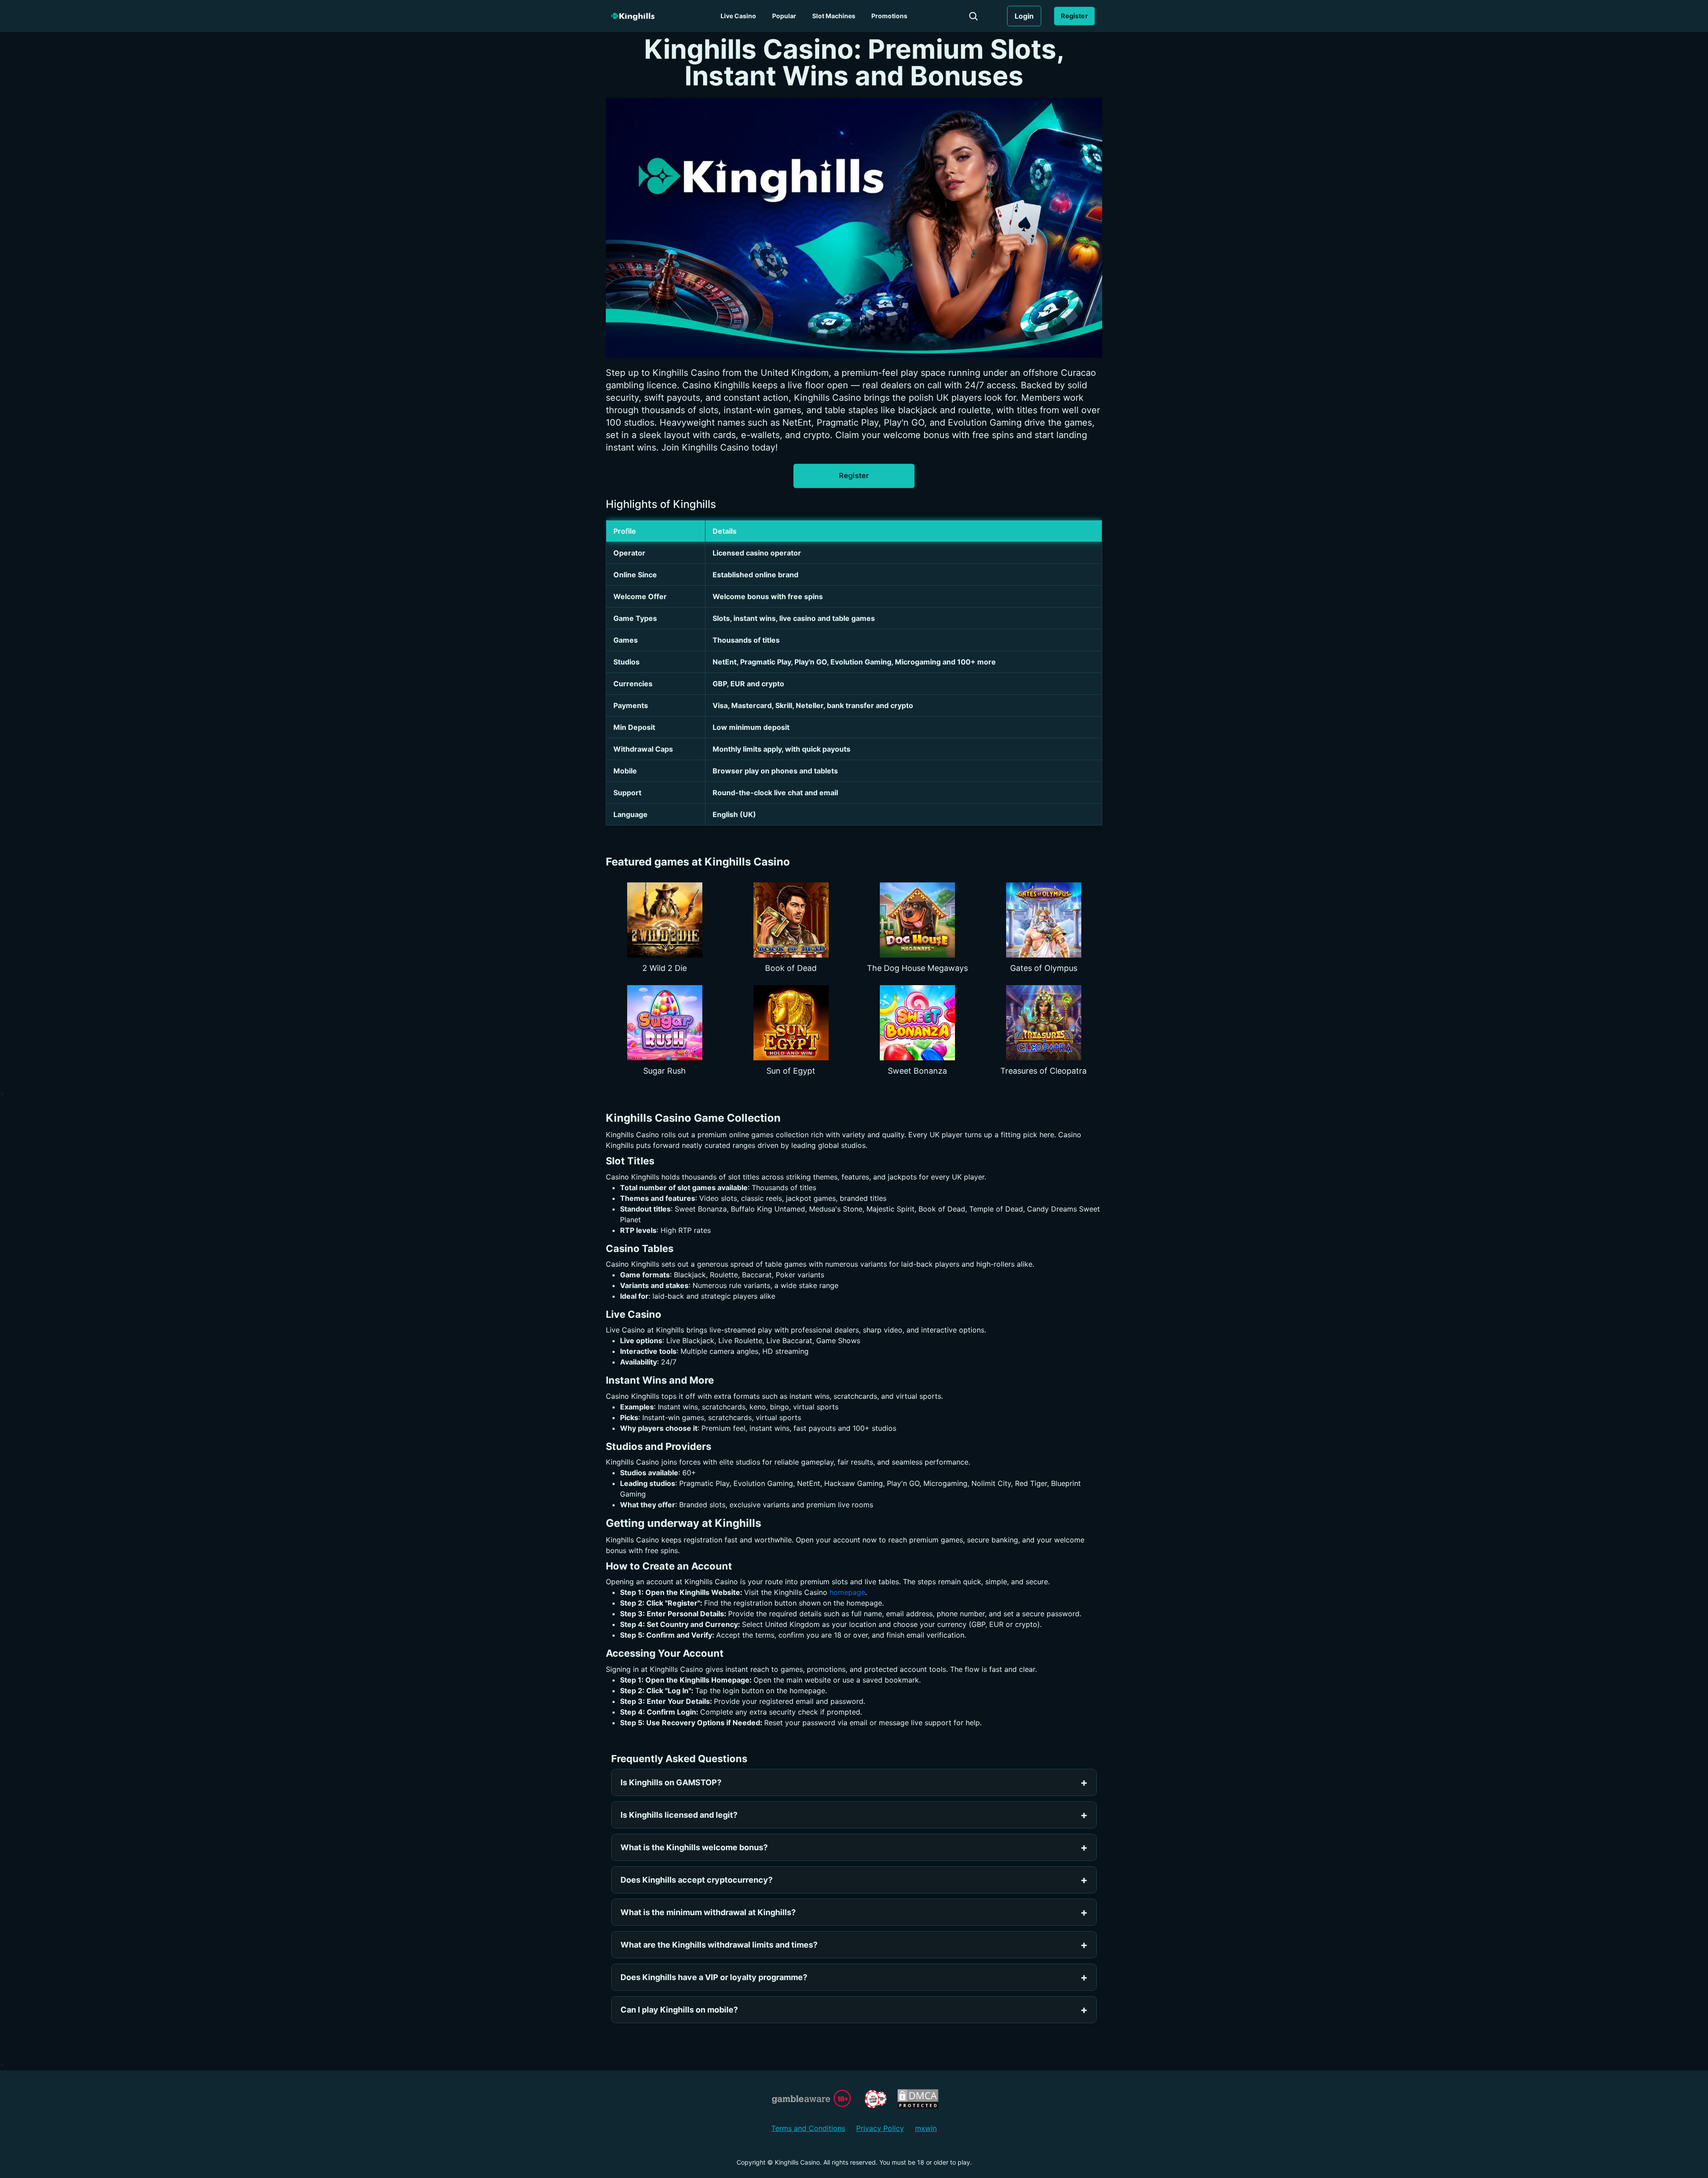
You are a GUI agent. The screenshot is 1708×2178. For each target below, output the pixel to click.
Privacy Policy (880, 2128)
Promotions (889, 16)
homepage (847, 1592)
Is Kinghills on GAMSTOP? (671, 1782)
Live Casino (738, 16)
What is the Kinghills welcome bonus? (694, 1847)
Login (1024, 16)
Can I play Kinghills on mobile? (679, 2010)
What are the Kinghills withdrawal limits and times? (719, 1945)
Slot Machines (834, 16)
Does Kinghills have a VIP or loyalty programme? (714, 1977)
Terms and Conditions (808, 2128)
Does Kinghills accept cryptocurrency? (697, 1880)
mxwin (926, 2128)
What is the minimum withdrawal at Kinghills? (708, 1912)
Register (1074, 16)
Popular (784, 16)
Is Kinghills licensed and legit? (679, 1815)
